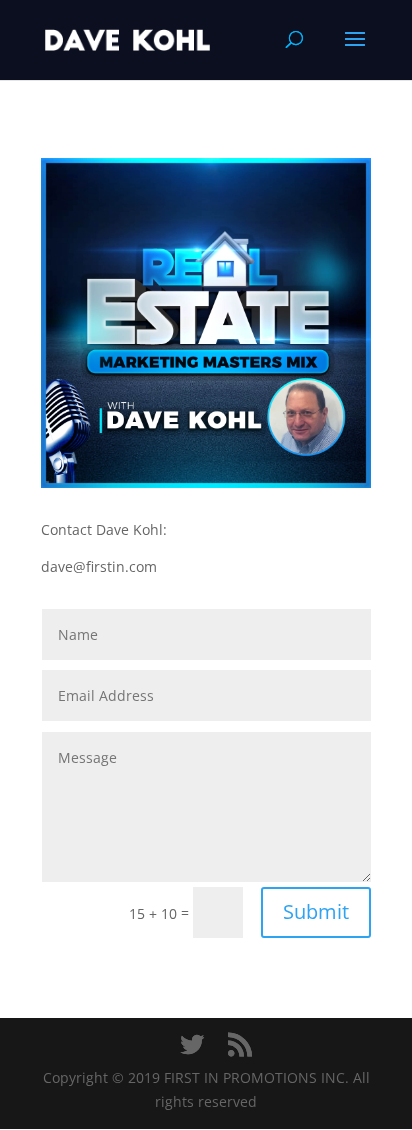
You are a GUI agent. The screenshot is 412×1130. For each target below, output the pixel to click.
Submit (316, 911)
